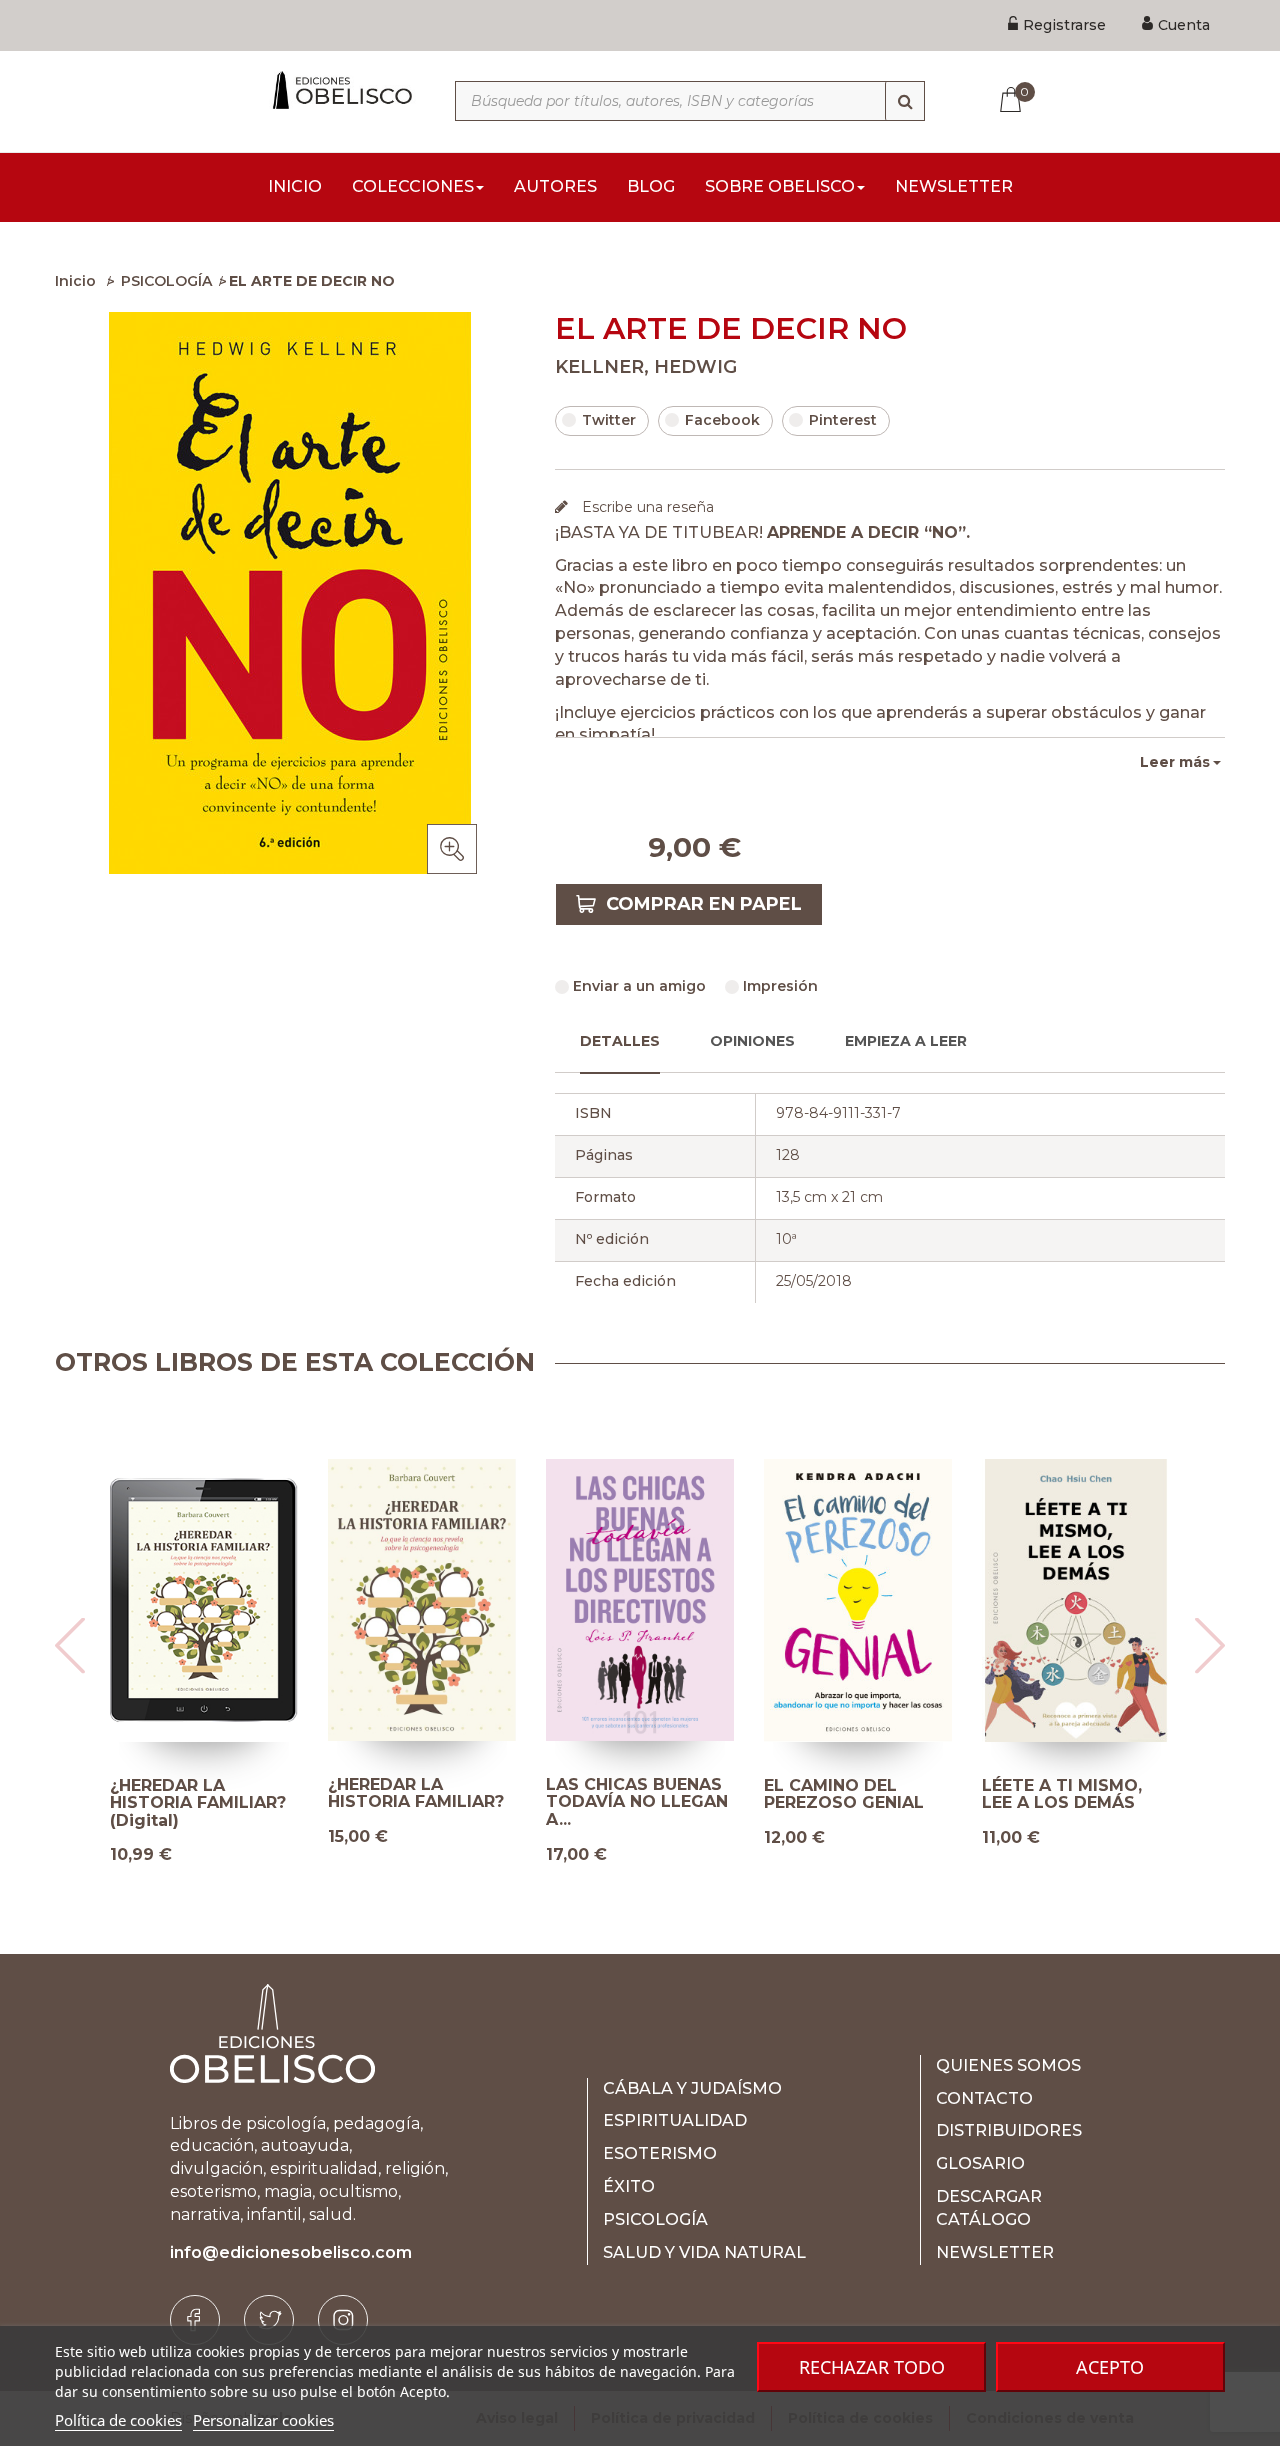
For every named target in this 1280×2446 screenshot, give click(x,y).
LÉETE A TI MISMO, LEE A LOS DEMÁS (1062, 1794)
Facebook (722, 420)
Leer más (1175, 762)
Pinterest (843, 420)
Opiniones (752, 1041)
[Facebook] (195, 2320)
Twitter (609, 420)
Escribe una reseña (646, 507)
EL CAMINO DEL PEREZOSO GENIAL (844, 1794)
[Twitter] (269, 2320)
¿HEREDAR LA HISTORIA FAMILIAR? (416, 1793)
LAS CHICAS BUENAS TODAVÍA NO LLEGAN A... (637, 1802)
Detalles (620, 1041)
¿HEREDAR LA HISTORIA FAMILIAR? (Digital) (198, 1803)
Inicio (75, 281)
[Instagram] (343, 2320)
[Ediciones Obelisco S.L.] (340, 90)
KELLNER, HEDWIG (646, 367)
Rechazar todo (872, 2367)
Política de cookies (118, 2420)
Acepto (1110, 2367)
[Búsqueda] (905, 101)
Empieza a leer (906, 1041)
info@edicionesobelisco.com (291, 2252)
